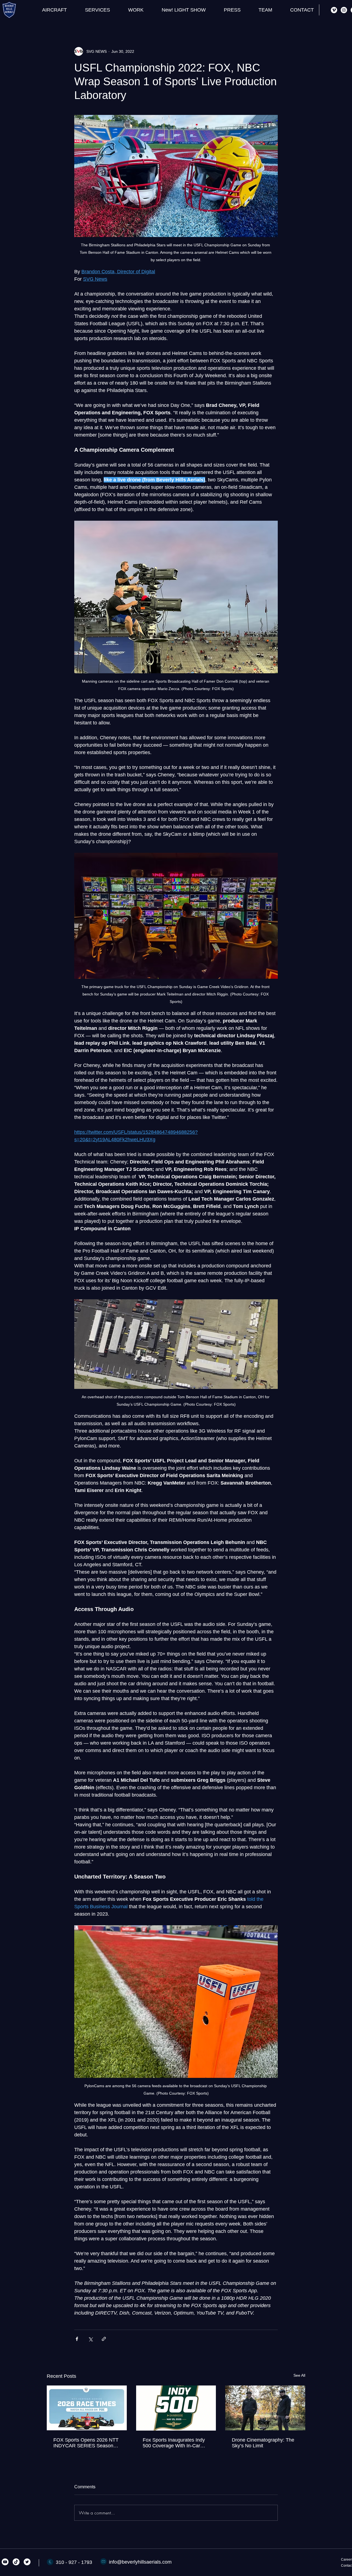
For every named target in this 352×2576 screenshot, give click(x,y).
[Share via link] (104, 2339)
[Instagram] (344, 10)
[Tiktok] (16, 2562)
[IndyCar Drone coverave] (87, 2408)
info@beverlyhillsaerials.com (140, 2562)
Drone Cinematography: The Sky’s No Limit (263, 2443)
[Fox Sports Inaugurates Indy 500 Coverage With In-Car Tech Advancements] (176, 2408)
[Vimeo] (334, 10)
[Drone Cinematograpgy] (265, 2408)
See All (299, 2375)
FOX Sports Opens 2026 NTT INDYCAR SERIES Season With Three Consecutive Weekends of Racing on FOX (86, 2443)
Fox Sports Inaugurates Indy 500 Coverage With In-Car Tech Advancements (174, 2443)
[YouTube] (5, 2562)
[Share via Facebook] (77, 2339)
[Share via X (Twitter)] (90, 2339)
